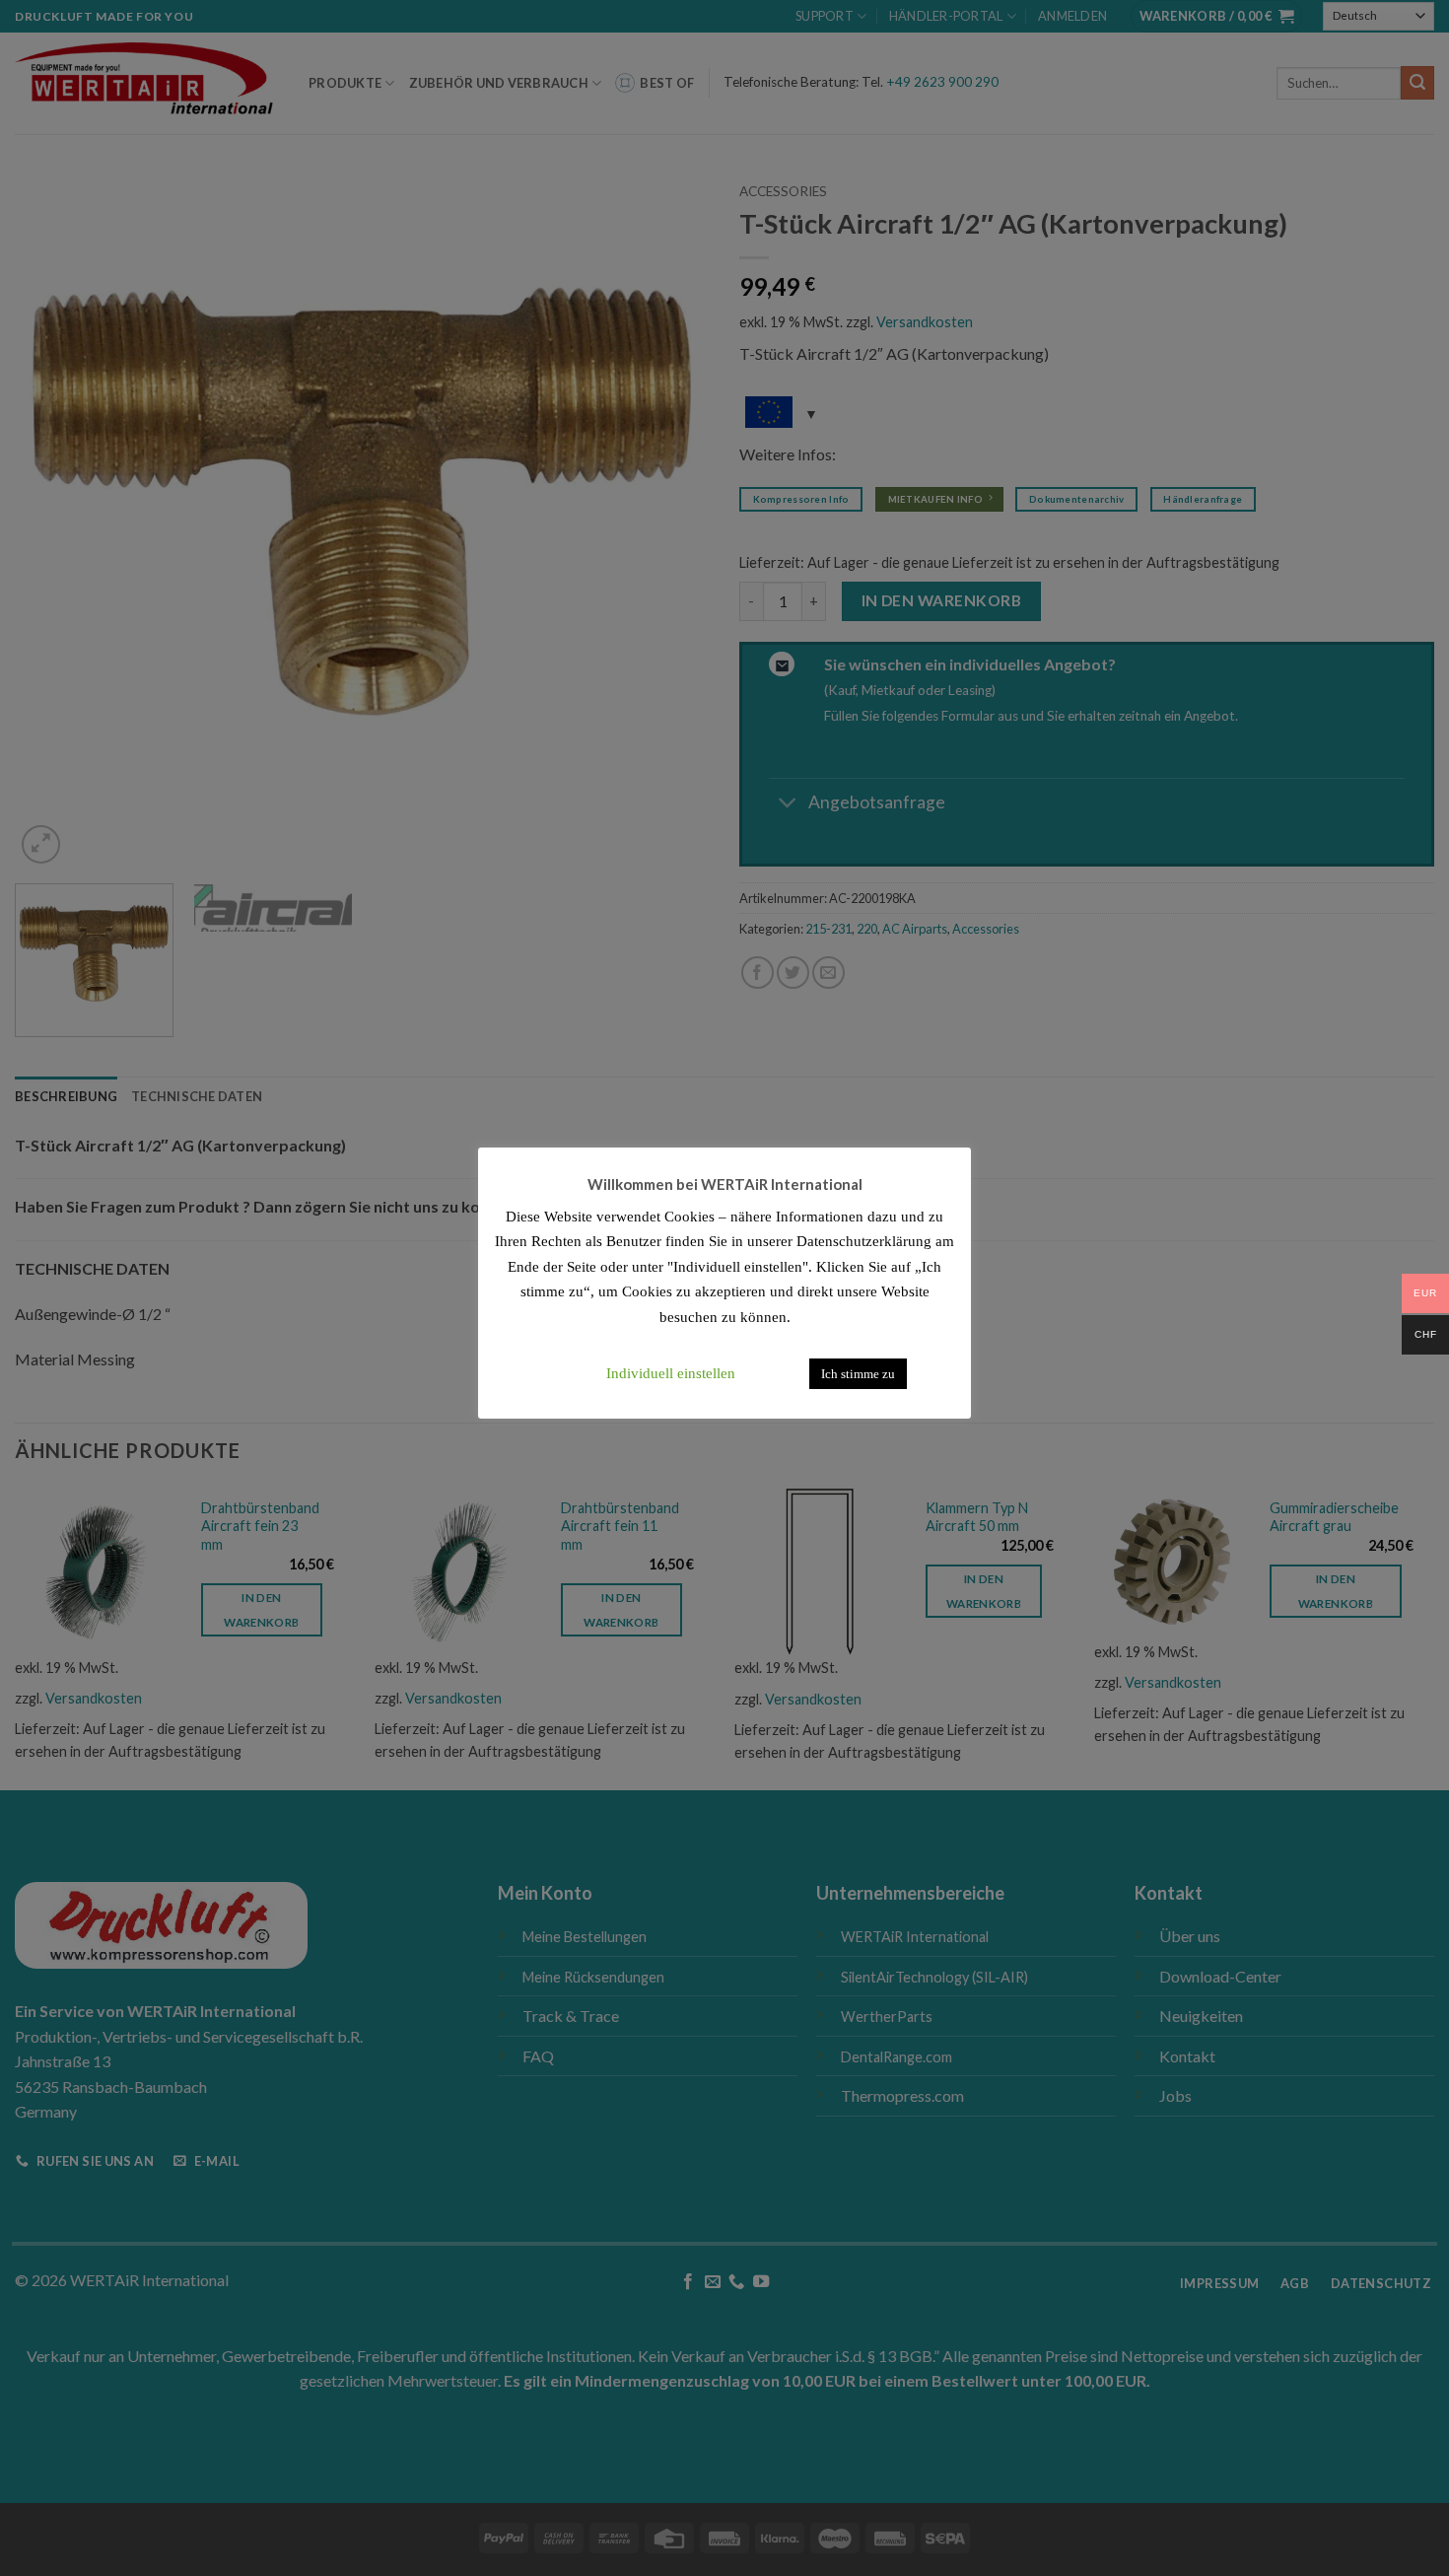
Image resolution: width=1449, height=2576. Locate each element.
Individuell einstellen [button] (671, 1373)
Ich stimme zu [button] (858, 1374)
